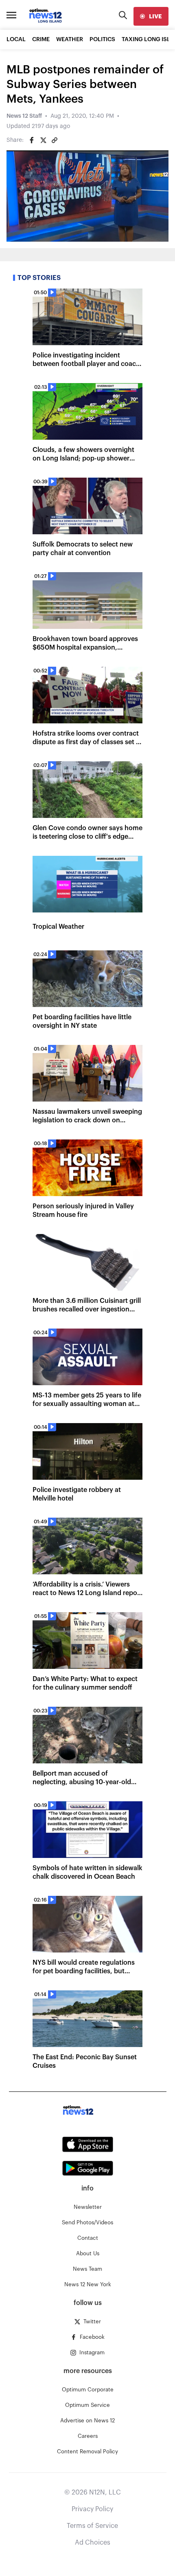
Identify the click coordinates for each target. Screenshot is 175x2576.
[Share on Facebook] (32, 140)
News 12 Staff (24, 116)
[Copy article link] (55, 140)
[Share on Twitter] (43, 140)
